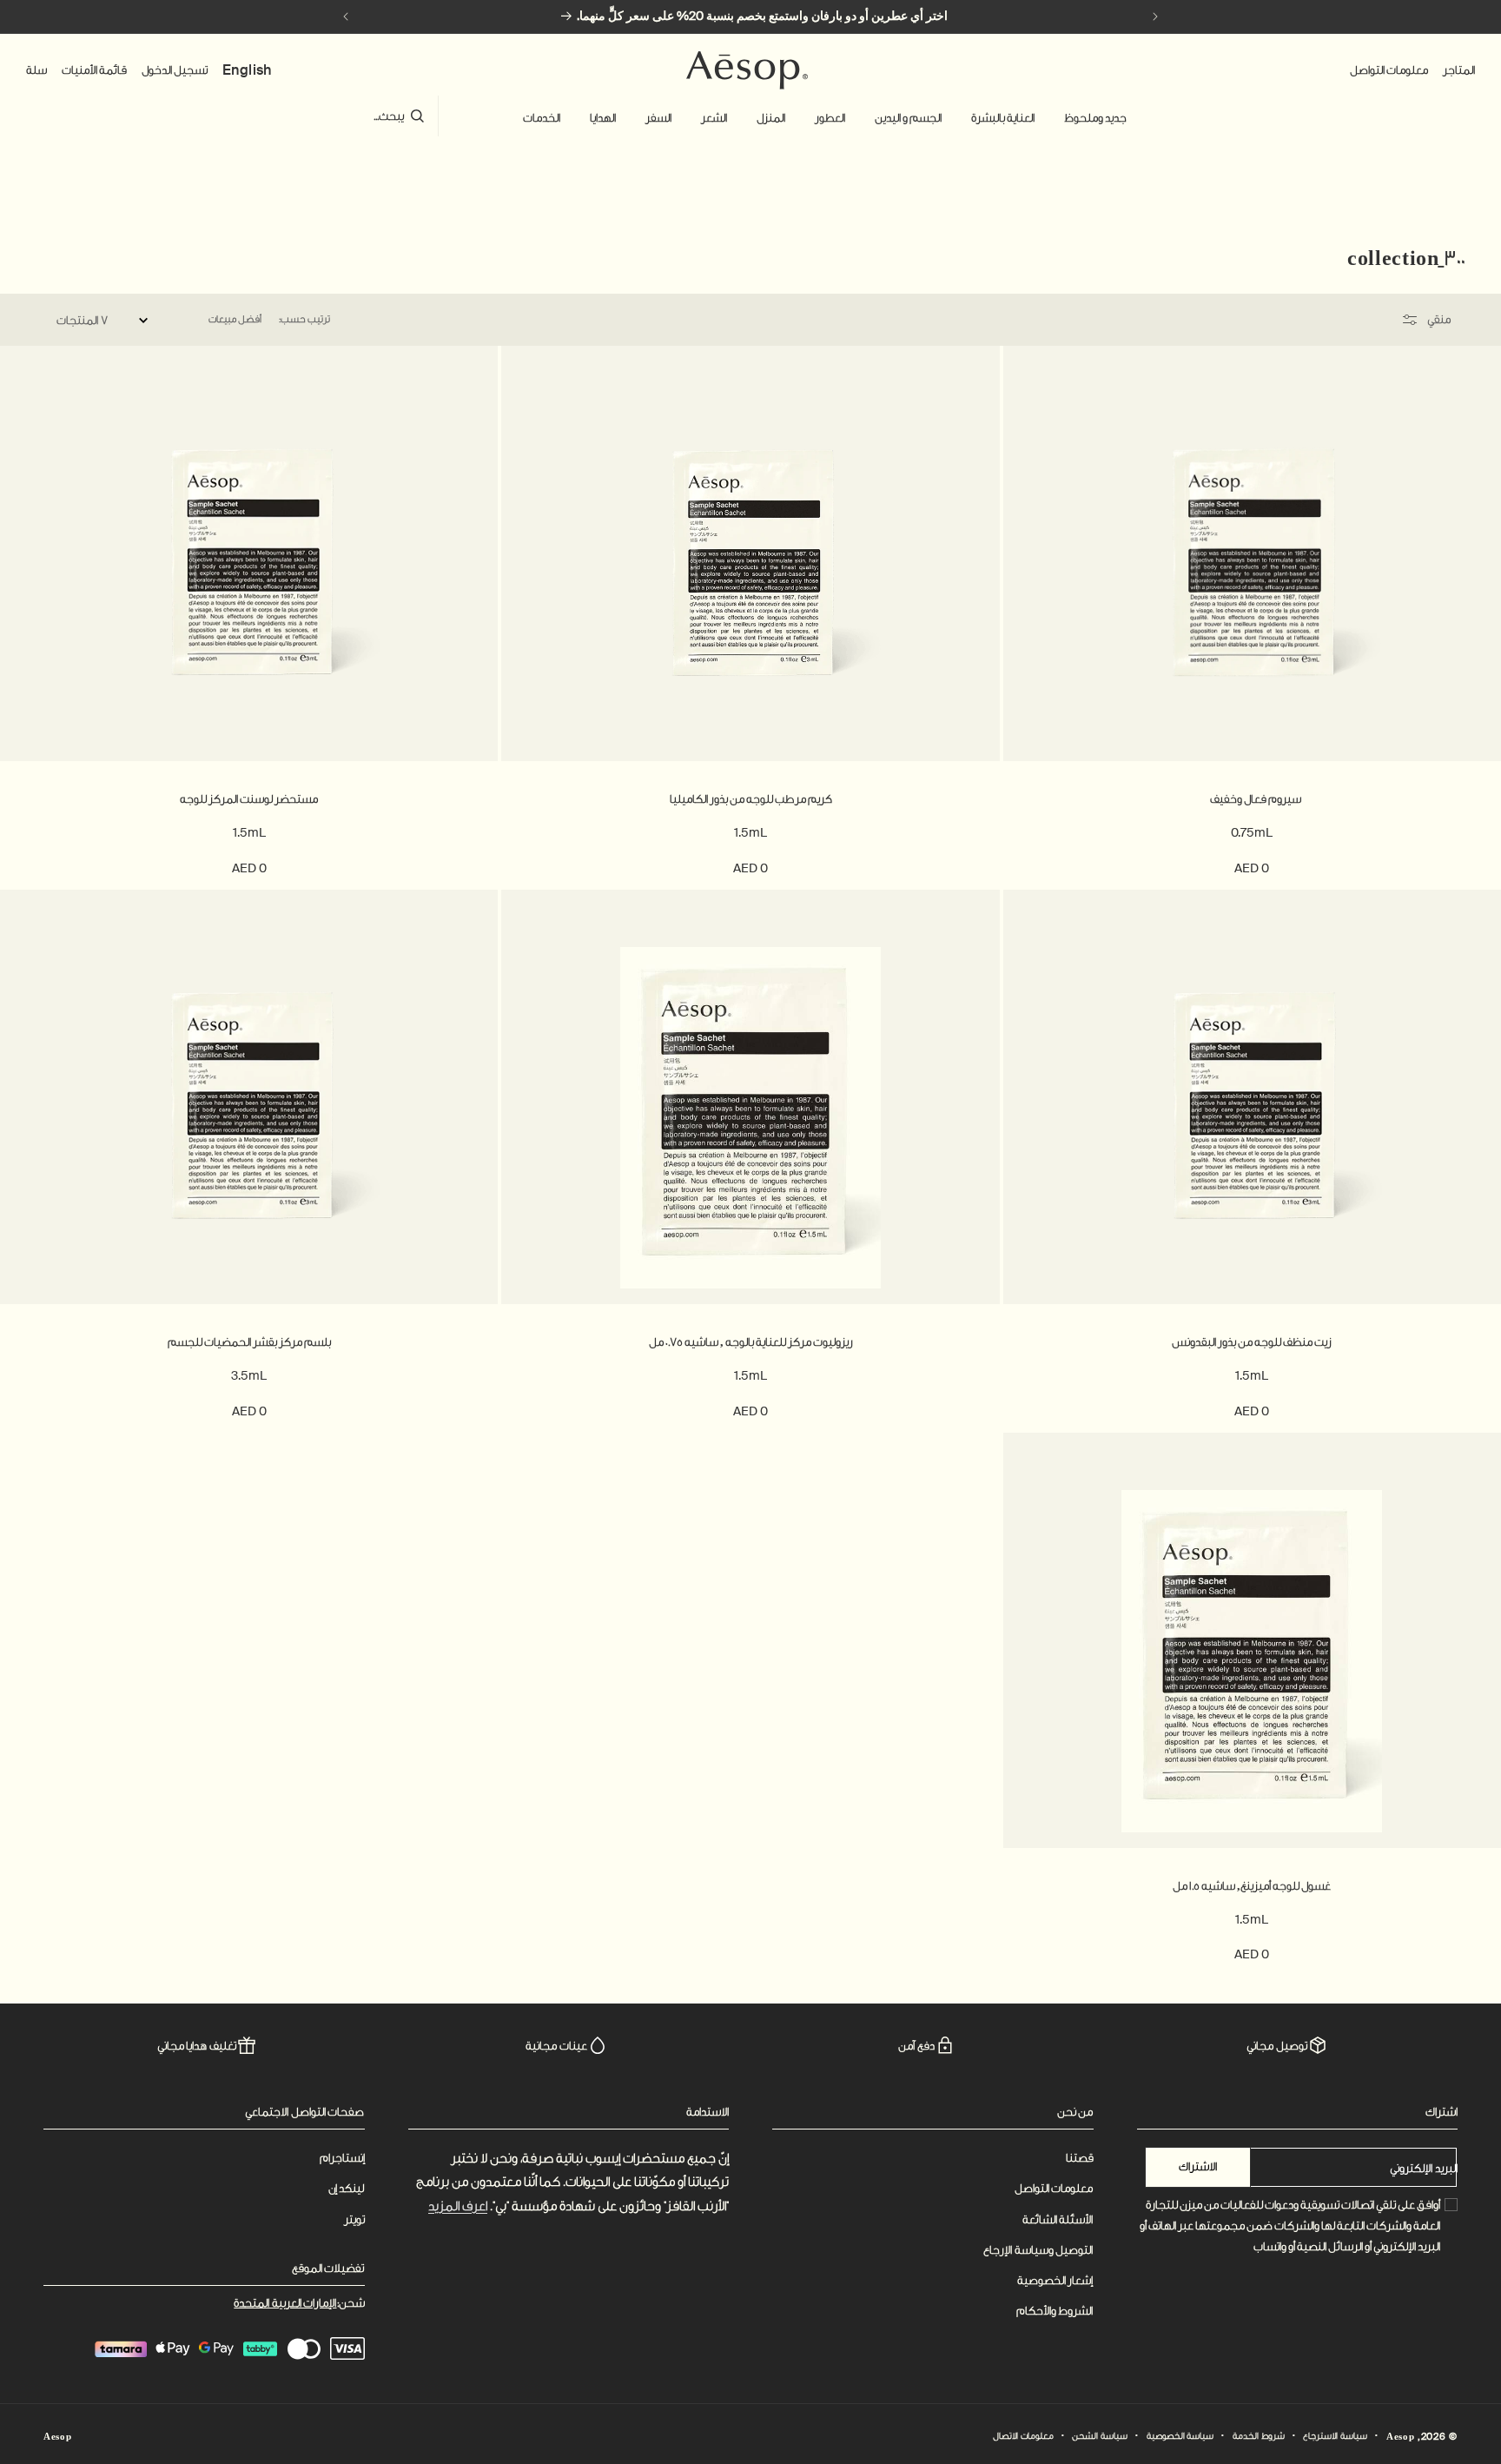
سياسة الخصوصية (1180, 2436)
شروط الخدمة (1259, 2436)
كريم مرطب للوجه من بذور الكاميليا (751, 799)
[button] (1095, 118)
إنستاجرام (342, 2158)
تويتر (354, 2219)
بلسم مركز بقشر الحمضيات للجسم (249, 1342)
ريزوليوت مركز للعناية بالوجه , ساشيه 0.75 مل (751, 1342)
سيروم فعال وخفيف (1252, 799)
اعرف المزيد (458, 2206)
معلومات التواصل (1054, 2188)
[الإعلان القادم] (346, 17)
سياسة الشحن (1100, 2436)
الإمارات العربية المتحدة (285, 2303)
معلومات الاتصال (1023, 2436)
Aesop (1401, 2437)
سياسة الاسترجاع (1335, 2436)
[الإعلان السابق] (1155, 17)
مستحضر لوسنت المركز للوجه (249, 799)
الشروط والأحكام (1055, 2311)
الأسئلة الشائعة (1058, 2219)
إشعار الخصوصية (1055, 2280)
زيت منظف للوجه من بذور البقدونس (1252, 1342)
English (247, 70)
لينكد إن (347, 2188)
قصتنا (1080, 2158)
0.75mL (1252, 832)
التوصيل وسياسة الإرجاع (1038, 2250)
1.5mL (750, 832)
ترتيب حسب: (304, 319)
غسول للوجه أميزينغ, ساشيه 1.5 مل (1252, 1886)
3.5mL (249, 1375)
